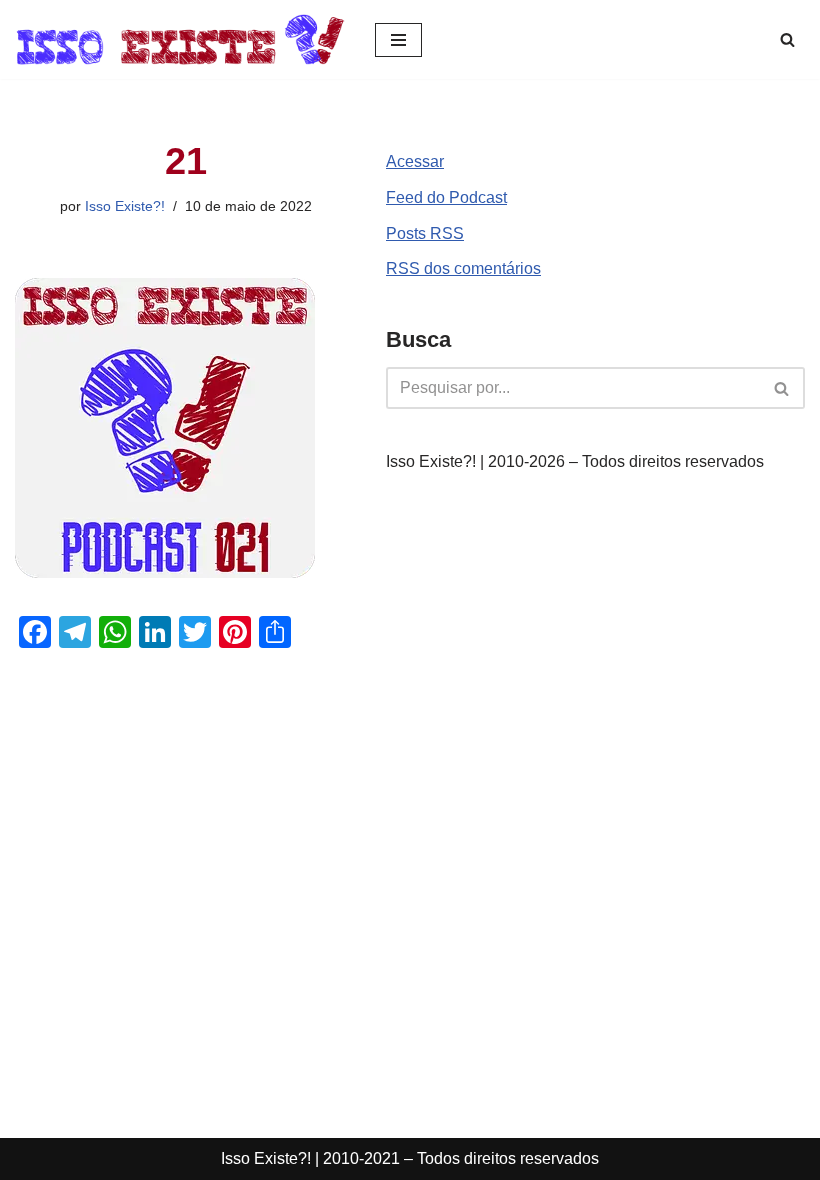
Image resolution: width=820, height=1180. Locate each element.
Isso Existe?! (125, 206)
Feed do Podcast (446, 197)
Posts (425, 233)
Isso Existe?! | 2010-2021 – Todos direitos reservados (410, 1158)
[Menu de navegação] (398, 40)
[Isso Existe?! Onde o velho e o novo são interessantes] (180, 39)
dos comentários (463, 268)
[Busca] (787, 39)
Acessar (415, 161)
